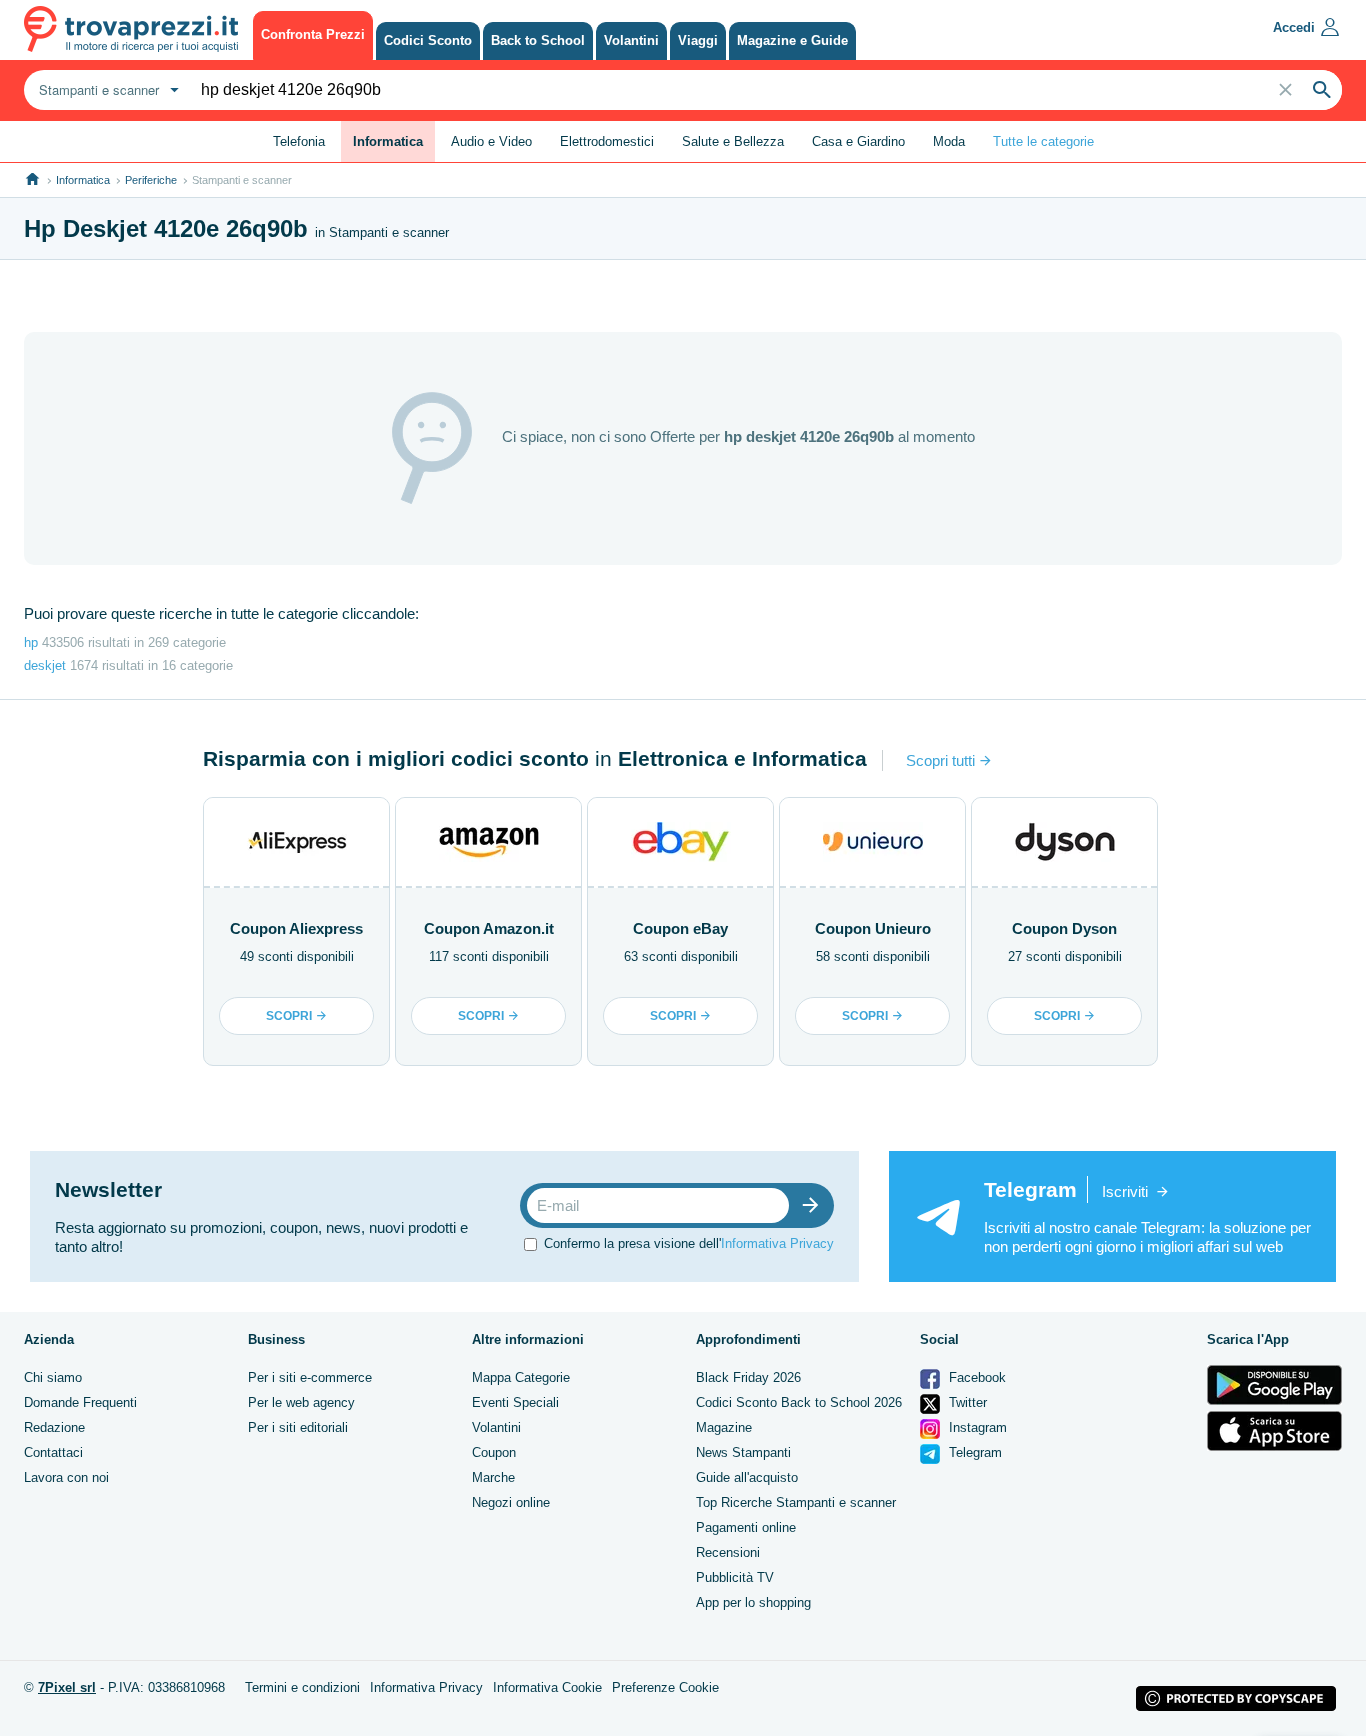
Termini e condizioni (302, 1687)
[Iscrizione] (815, 1205)
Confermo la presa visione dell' (689, 1243)
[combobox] (106, 90)
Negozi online (511, 1502)
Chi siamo (53, 1377)
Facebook (975, 1377)
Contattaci (53, 1452)
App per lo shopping (753, 1602)
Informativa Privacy (777, 1243)
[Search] (1322, 90)
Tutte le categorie (1043, 141)
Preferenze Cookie (665, 1687)
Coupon (494, 1452)
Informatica (83, 180)
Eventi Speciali (515, 1402)
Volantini (496, 1427)
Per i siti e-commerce (310, 1377)
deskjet (45, 665)
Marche (493, 1477)
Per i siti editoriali (298, 1427)
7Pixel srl (67, 1687)
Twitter (966, 1402)
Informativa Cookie (547, 1687)
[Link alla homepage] (32, 179)
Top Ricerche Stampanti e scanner (796, 1502)
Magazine (724, 1427)
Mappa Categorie (521, 1377)
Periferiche (151, 180)
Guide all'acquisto (747, 1477)
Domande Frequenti (80, 1402)
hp (31, 642)
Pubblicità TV (735, 1577)
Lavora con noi (66, 1477)
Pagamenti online (746, 1527)
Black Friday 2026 (748, 1377)
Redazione (54, 1427)
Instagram (976, 1427)
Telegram (973, 1452)
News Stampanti (743, 1452)
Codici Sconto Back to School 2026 (799, 1402)
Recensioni (728, 1552)
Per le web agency (301, 1402)
